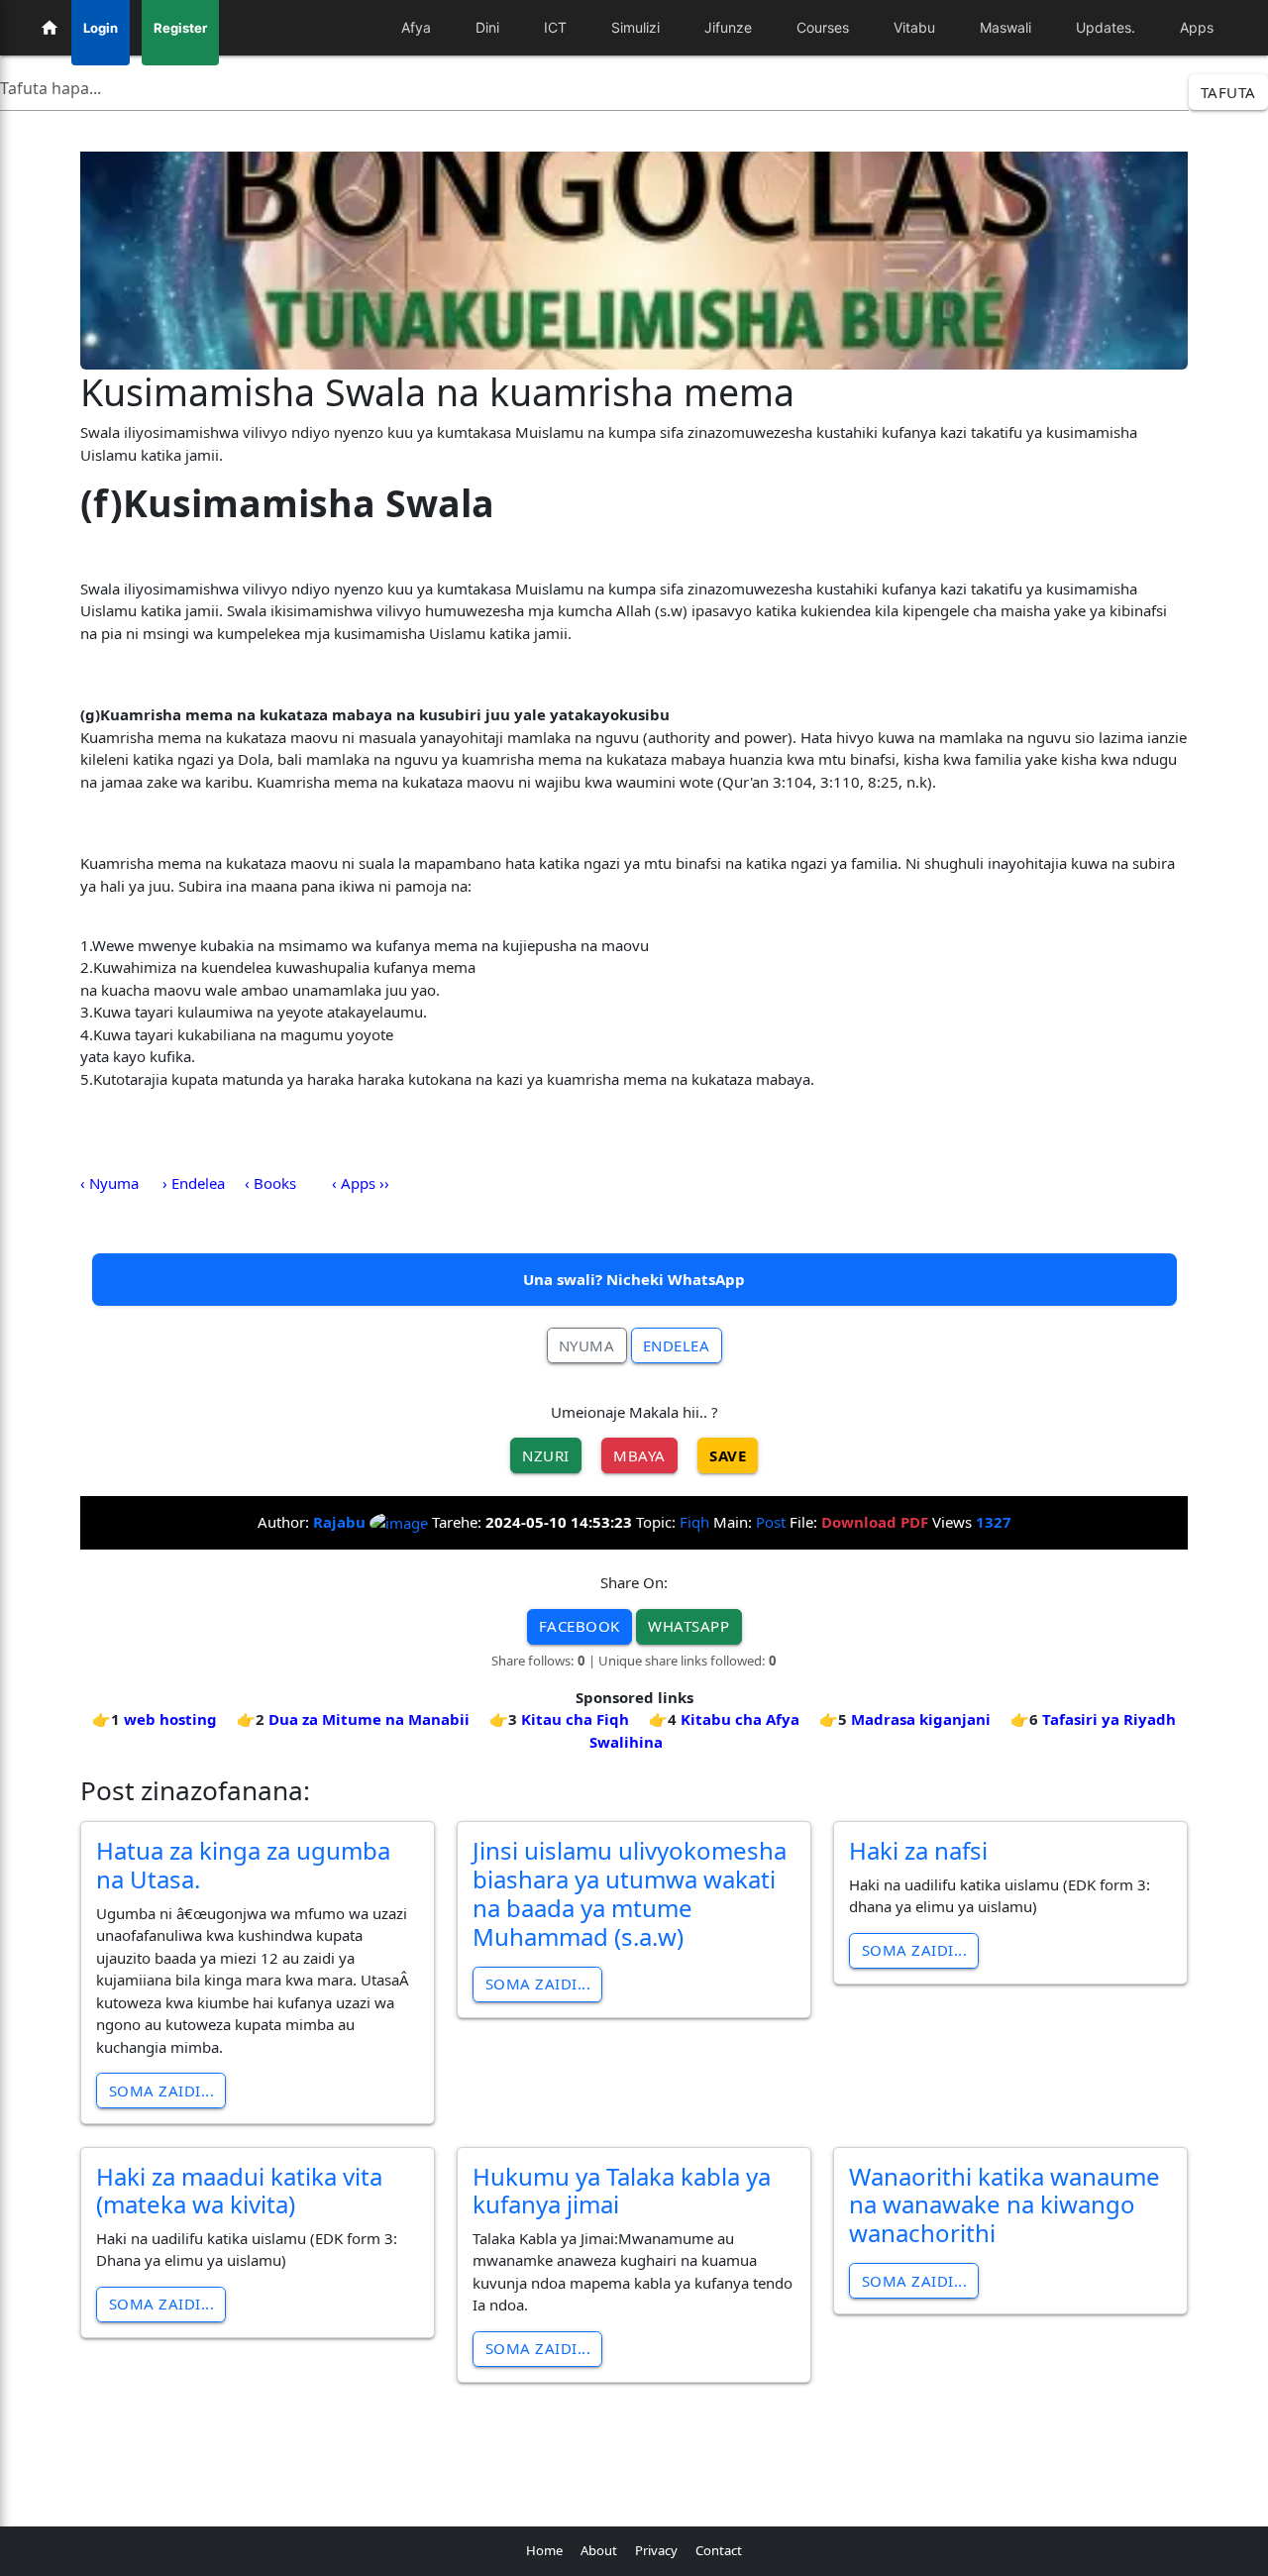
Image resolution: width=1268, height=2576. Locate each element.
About (599, 2550)
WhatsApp (688, 1626)
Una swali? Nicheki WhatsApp (634, 1279)
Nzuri (546, 1455)
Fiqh (694, 1522)
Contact (719, 2550)
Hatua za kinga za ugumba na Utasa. (243, 1865)
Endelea (677, 1345)
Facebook (580, 1626)
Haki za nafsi (918, 1850)
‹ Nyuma (109, 1183)
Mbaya (639, 1455)
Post (771, 1522)
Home (544, 2550)
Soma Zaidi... (162, 2091)
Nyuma (587, 1345)
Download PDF (875, 1522)
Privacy (656, 2550)
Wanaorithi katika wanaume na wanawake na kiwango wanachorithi (1004, 2205)
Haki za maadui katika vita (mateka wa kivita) (239, 2191)
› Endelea (194, 1183)
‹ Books (270, 1183)
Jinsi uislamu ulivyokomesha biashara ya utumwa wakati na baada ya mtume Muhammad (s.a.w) (630, 1893)
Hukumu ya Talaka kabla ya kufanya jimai (622, 2191)
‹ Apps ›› (361, 1183)
